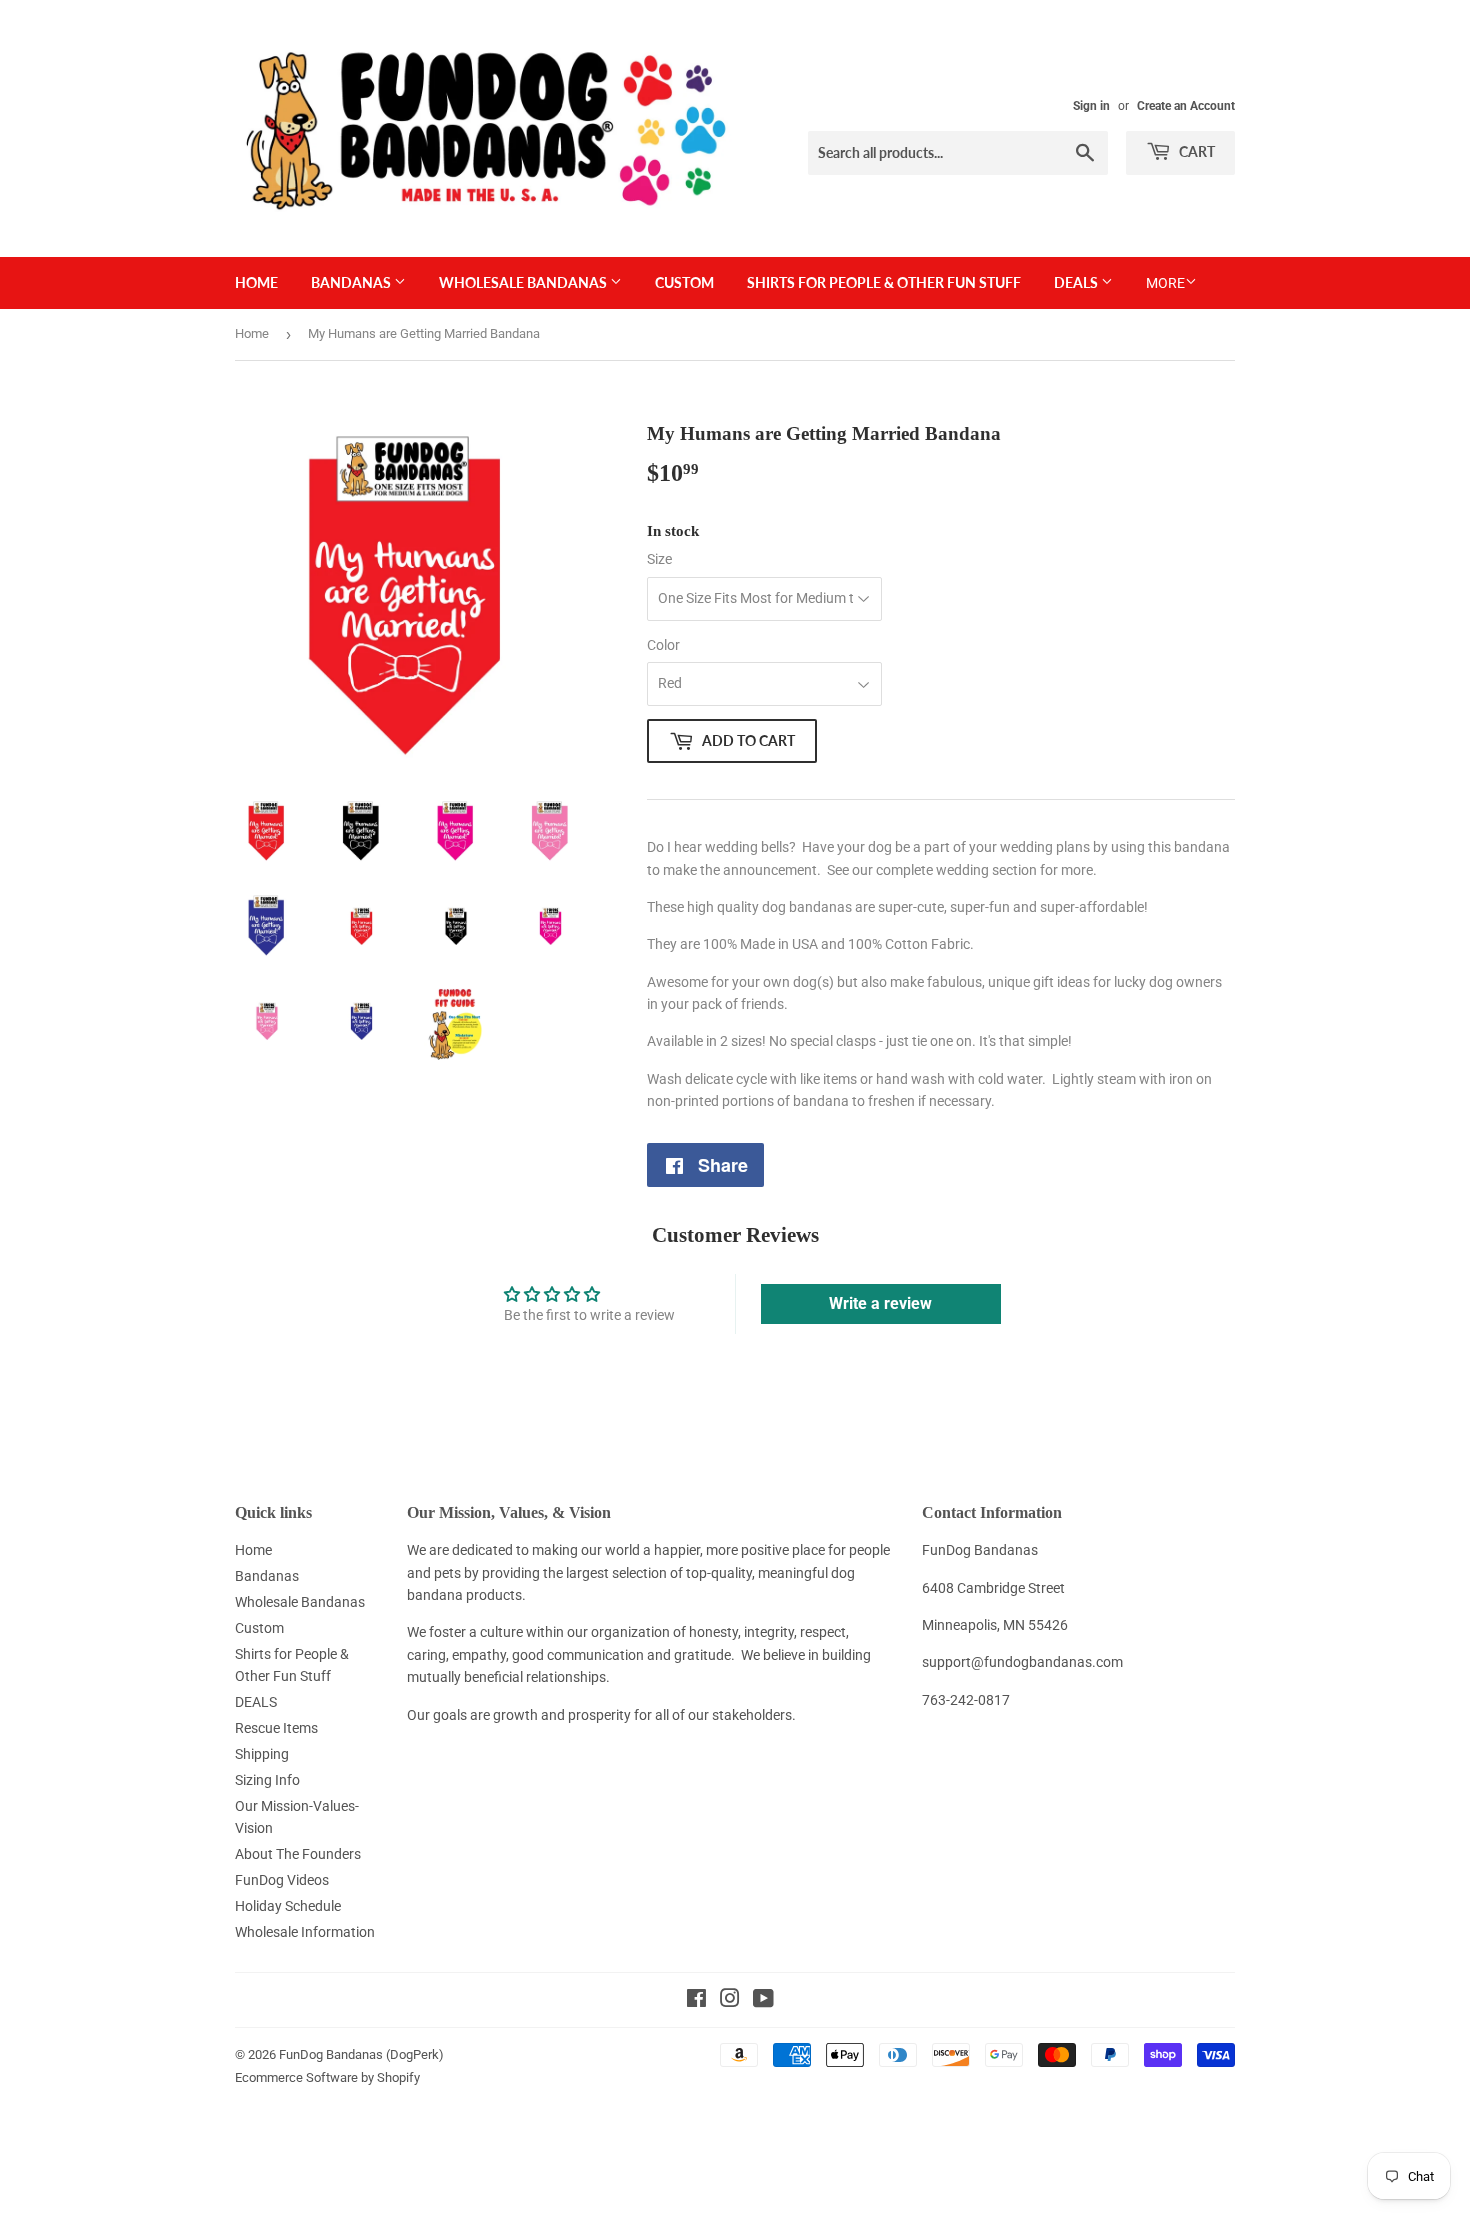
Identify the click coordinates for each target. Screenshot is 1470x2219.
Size (659, 559)
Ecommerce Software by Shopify (327, 2077)
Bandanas (352, 282)
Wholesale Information (305, 1932)
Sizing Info (267, 1780)
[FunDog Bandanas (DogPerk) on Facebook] (696, 2001)
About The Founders (298, 1854)
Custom (684, 282)
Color (663, 645)
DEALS (1077, 282)
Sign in (1091, 106)
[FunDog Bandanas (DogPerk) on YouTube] (763, 2001)
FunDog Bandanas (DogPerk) (361, 2054)
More (1165, 283)
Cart (1195, 151)
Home (256, 282)
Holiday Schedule (288, 1906)
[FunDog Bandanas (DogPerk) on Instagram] (730, 2001)
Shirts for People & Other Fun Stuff (884, 282)
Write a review (880, 1303)
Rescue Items (276, 1728)
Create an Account (1186, 106)
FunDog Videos (282, 1880)
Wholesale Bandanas (524, 282)
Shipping (262, 1754)
